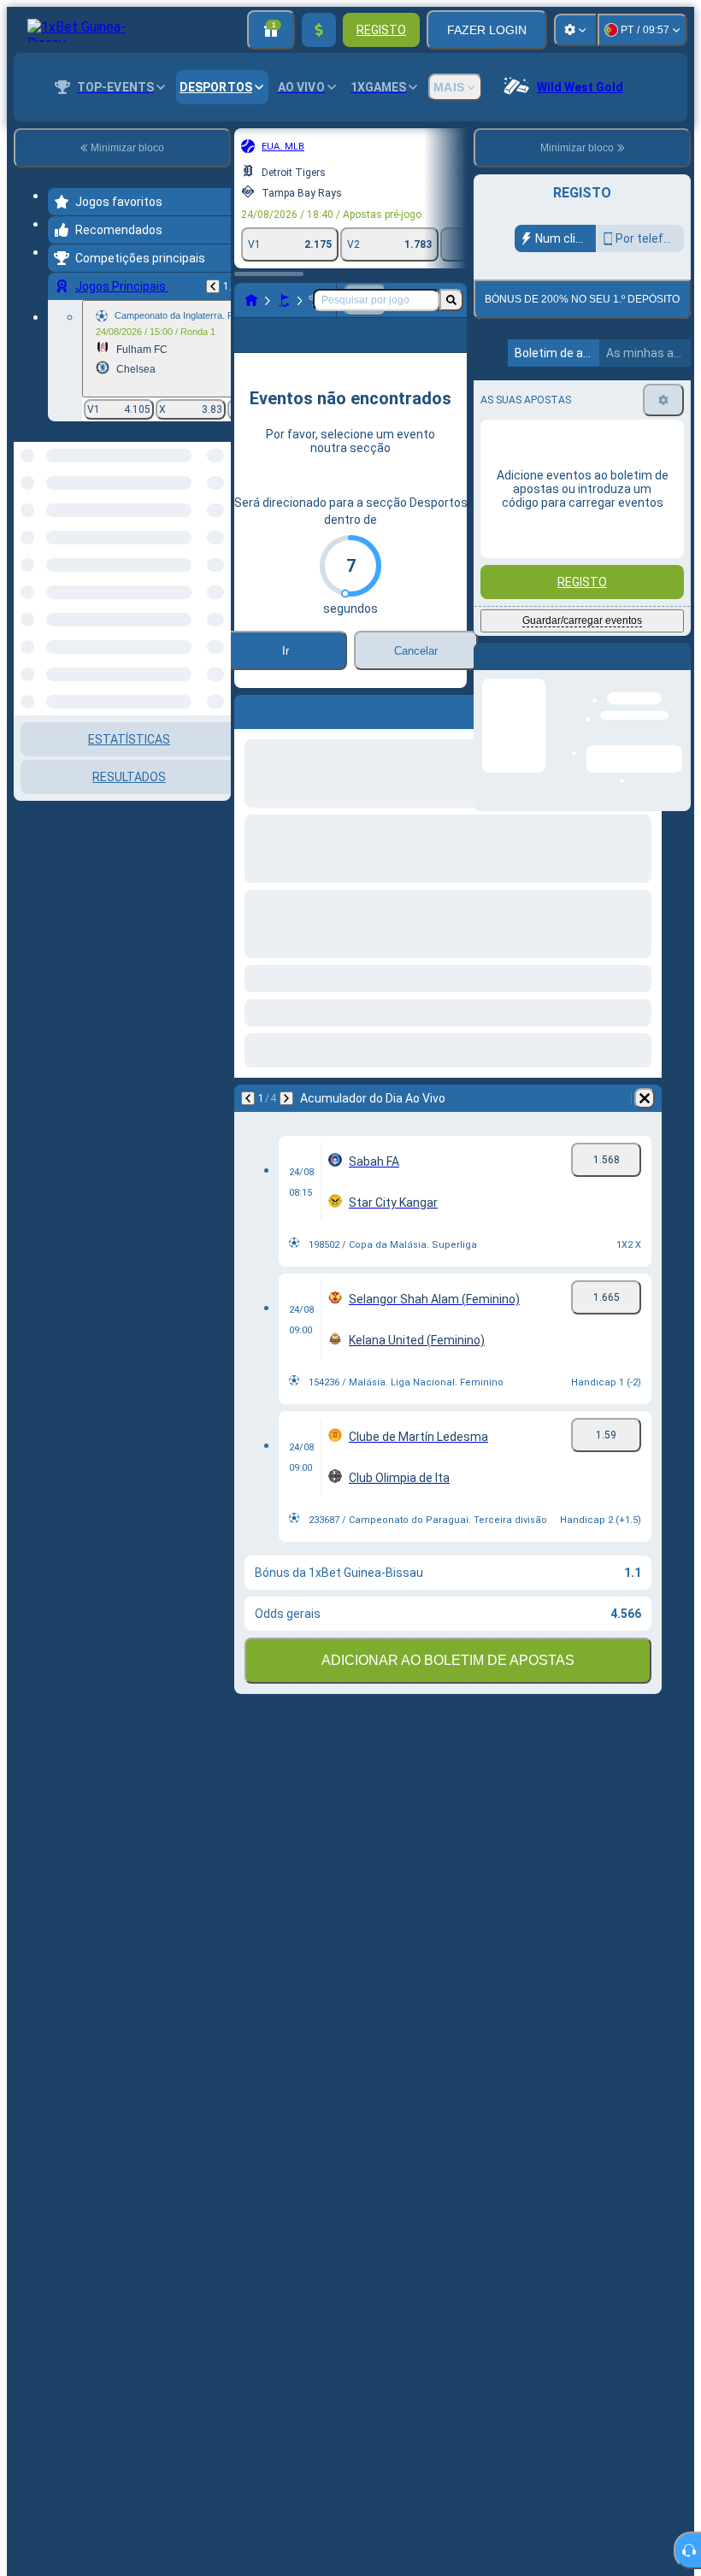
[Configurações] (575, 30)
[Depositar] (319, 30)
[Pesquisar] (451, 300)
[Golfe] (284, 300)
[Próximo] (286, 1126)
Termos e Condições (589, 402)
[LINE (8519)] (251, 300)
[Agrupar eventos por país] (216, 530)
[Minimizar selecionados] (195, 530)
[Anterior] (213, 286)
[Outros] (440, 349)
